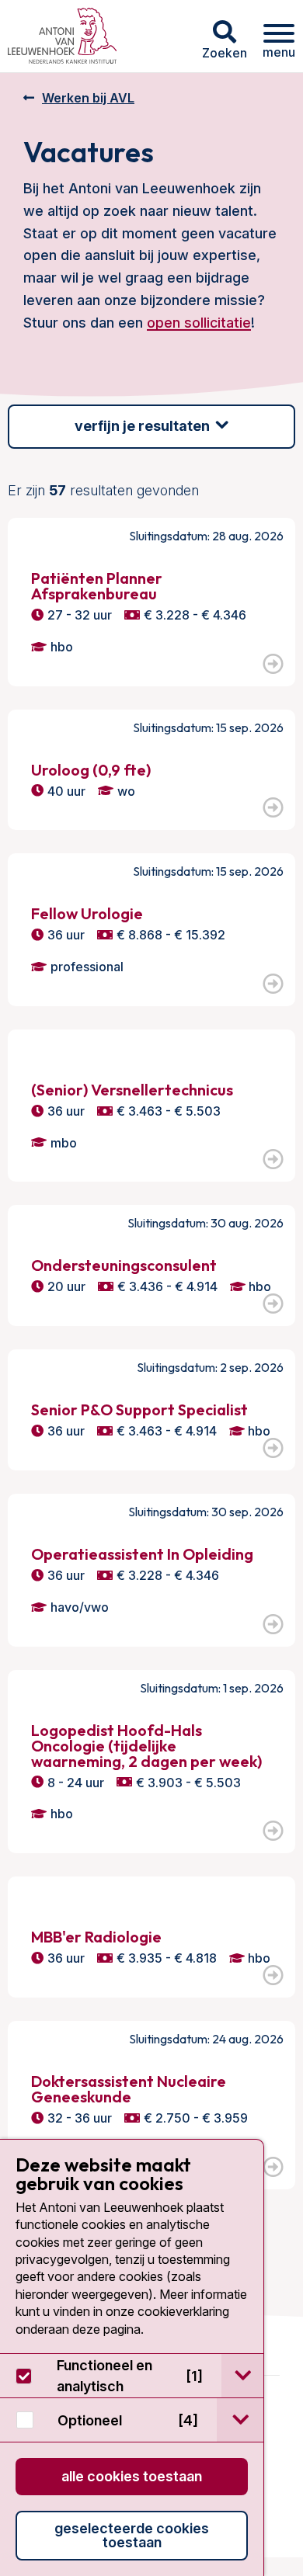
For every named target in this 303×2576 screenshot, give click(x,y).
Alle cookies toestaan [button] (132, 2476)
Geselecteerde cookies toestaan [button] (132, 2535)
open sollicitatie (199, 323)
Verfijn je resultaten (142, 426)
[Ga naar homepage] (62, 36)
